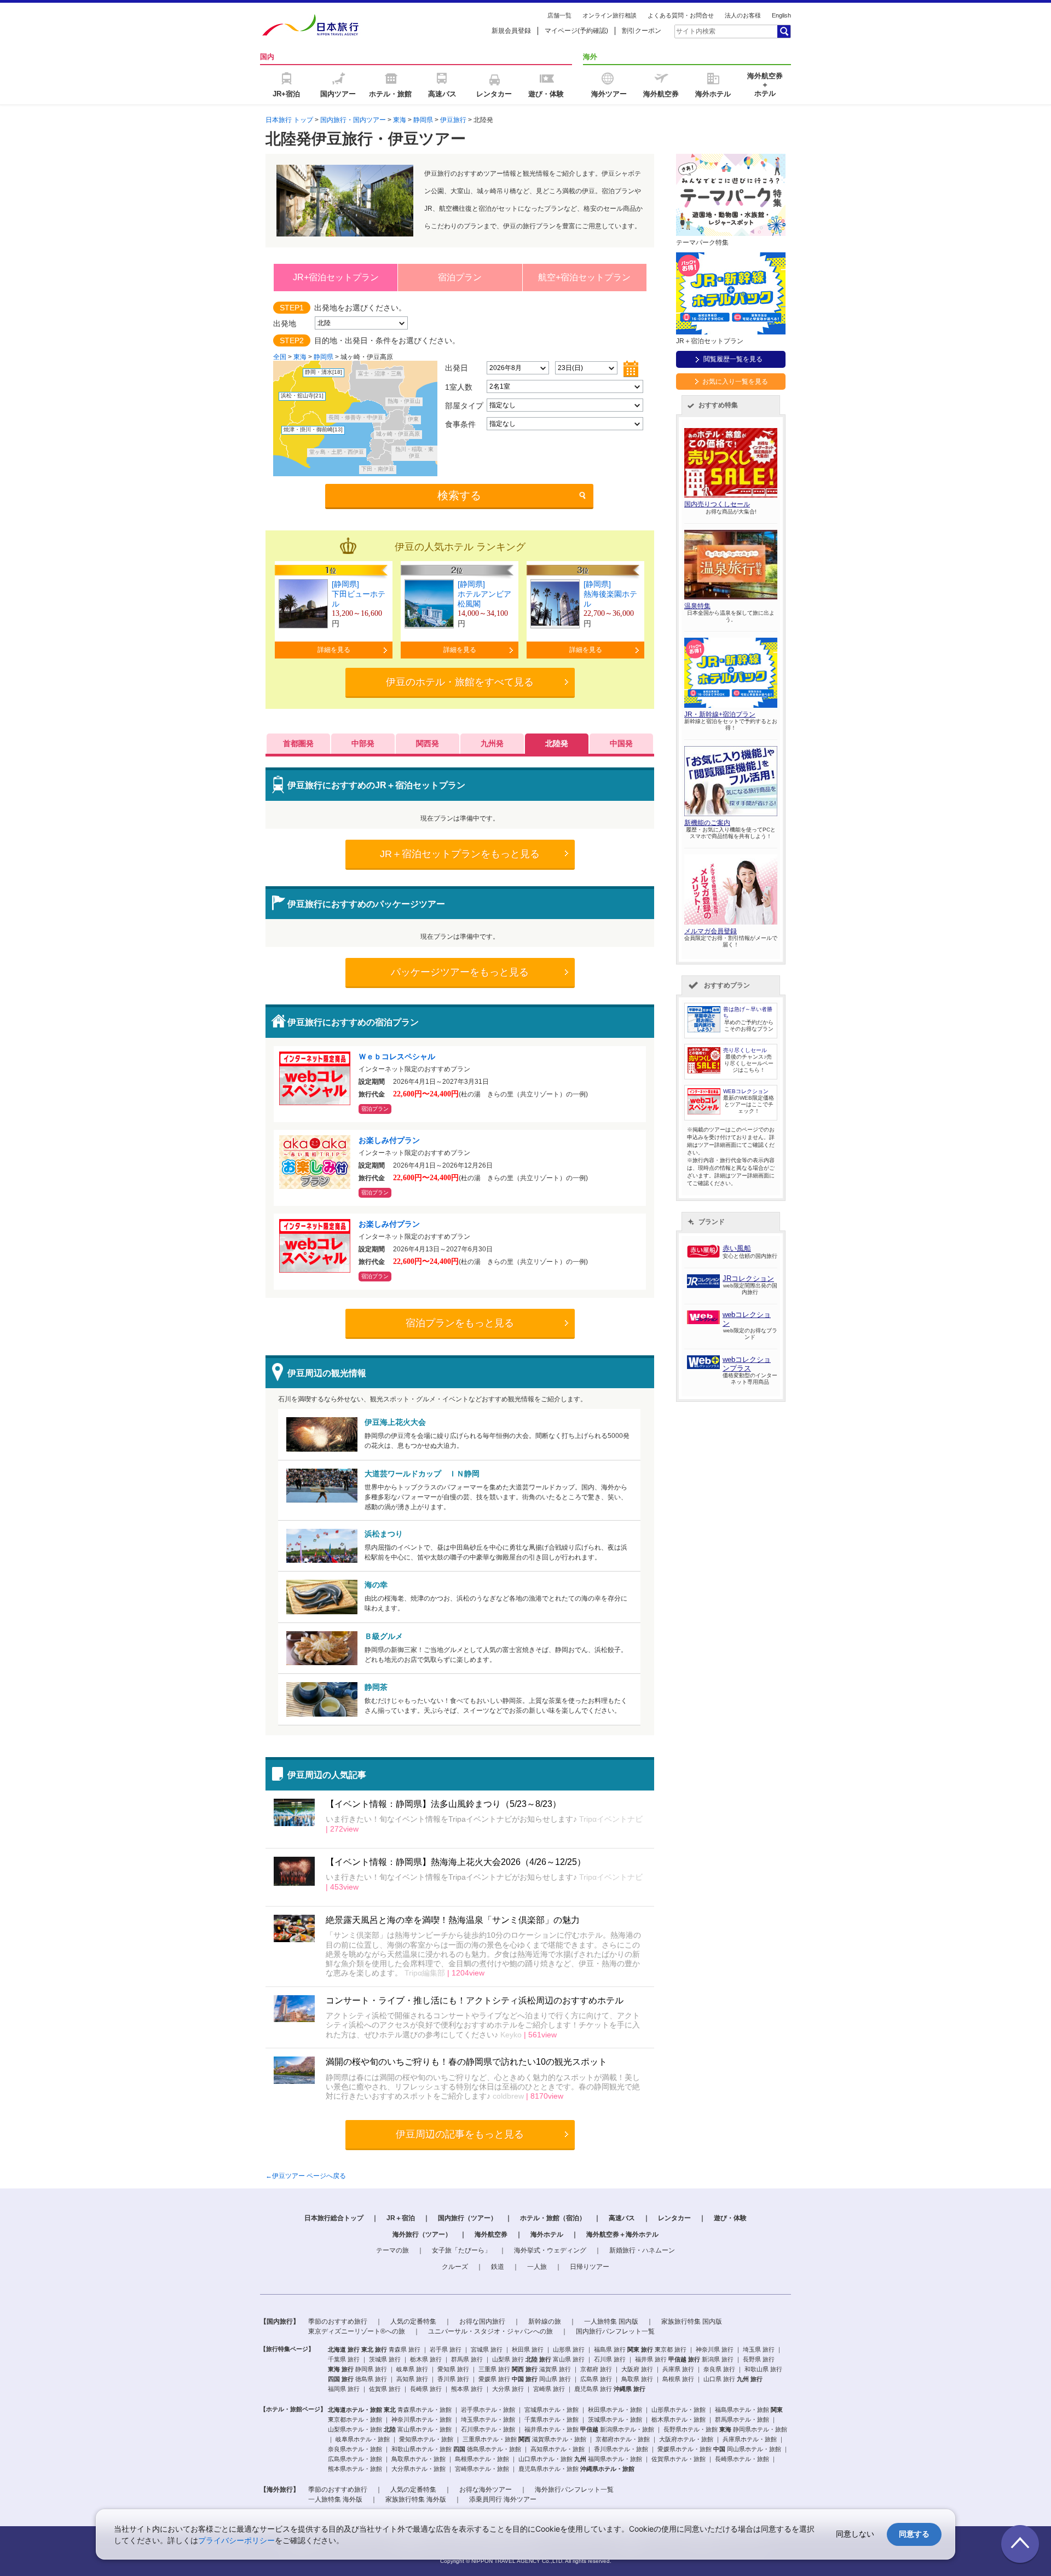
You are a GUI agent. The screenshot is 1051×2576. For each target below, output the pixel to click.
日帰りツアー (590, 2267)
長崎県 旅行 (426, 2389)
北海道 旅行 (344, 2349)
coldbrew (507, 2096)
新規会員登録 (511, 31)
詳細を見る (334, 650)
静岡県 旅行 (371, 2369)
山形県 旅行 (569, 2349)
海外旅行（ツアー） (422, 2234)
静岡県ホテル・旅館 (760, 2429)
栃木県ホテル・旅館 (678, 2419)
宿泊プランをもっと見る (460, 1323)
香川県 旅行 (453, 2379)
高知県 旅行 (412, 2379)
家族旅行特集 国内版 (692, 2321)
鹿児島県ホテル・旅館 (548, 2469)
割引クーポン (642, 31)
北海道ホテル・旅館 (355, 2410)
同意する (914, 2534)
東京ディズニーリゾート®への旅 (357, 2331)
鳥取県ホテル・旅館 (418, 2459)
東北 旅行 (374, 2349)
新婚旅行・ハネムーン (642, 2250)
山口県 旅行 (719, 2379)
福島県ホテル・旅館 (742, 2410)
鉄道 (498, 2267)
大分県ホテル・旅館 (418, 2469)
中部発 (363, 743)
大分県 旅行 (508, 2389)
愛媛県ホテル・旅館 (685, 2449)
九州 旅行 (750, 2379)
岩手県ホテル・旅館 (488, 2410)
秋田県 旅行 (528, 2349)
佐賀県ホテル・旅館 (678, 2459)
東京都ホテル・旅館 (355, 2419)
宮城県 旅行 (487, 2349)
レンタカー (674, 2218)
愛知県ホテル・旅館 (426, 2439)
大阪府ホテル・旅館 (686, 2439)
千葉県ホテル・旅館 (552, 2419)
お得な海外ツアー (486, 2490)
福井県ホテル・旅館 (552, 2429)
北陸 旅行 (538, 2359)
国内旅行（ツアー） (467, 2218)
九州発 (492, 743)
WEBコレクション (746, 1091)
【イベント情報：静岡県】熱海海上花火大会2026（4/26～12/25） (456, 1862)
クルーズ (455, 2267)
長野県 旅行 (759, 2359)
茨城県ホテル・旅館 (615, 2419)
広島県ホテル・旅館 (355, 2459)
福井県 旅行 (651, 2359)
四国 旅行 (341, 2379)
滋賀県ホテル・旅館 (559, 2439)
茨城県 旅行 (385, 2359)
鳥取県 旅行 (637, 2379)
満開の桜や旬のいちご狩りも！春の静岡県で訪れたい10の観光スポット (466, 2062)
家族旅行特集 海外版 (416, 2499)
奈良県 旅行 (719, 2369)
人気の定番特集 (413, 2321)
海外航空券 (491, 2234)
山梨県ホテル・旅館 (355, 2429)
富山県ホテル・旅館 (425, 2429)
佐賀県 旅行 (385, 2389)
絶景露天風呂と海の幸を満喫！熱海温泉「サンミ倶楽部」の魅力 (453, 1920)
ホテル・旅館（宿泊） (553, 2218)
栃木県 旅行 (426, 2359)
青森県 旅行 (405, 2349)
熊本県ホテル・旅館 (355, 2469)
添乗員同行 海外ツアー (503, 2499)
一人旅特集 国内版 (611, 2321)
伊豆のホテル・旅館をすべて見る (460, 682)
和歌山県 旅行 (763, 2369)
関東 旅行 (640, 2349)
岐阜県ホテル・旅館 (363, 2439)
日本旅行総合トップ (334, 2218)
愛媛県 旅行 (494, 2379)
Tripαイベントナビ (610, 1819)
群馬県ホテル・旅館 (742, 2419)
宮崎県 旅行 (549, 2389)
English (781, 15)
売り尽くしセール (745, 1050)
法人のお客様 (743, 15)
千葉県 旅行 (344, 2359)
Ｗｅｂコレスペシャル (401, 1056)
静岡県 (423, 120)
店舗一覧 (559, 15)
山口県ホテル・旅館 (545, 2459)
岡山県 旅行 (555, 2379)
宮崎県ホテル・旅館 (482, 2469)
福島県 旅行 (610, 2349)
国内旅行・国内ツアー (353, 120)
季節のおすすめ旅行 (338, 2321)
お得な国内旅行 (482, 2321)
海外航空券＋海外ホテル (622, 2234)
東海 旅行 (341, 2369)
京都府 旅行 (596, 2369)
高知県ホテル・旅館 (558, 2449)
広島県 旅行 (596, 2379)
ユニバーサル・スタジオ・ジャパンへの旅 (490, 2331)
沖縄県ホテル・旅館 (607, 2469)
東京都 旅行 (671, 2349)
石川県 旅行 (610, 2359)
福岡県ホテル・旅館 (615, 2459)
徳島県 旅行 (371, 2379)
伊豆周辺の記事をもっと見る (460, 2134)
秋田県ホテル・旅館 (615, 2410)
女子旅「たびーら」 (461, 2250)
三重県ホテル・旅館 (490, 2439)
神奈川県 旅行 (715, 2349)
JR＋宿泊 (401, 2218)
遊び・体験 (730, 2218)
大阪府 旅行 (637, 2369)
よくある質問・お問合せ (681, 15)
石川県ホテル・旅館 (488, 2429)
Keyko (510, 2035)
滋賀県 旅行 (555, 2369)
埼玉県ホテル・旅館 (488, 2419)
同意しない (855, 2534)
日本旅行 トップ (289, 120)
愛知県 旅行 (453, 2369)
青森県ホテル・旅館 (425, 2410)
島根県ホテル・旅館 (482, 2459)
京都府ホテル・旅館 (623, 2439)
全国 (280, 357)
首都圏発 (298, 743)
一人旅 (537, 2267)
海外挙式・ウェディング (550, 2250)
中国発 (621, 743)
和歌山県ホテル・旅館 (421, 2449)
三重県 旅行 (494, 2369)
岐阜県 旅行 (412, 2369)
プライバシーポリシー (236, 2540)
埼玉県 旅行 (759, 2349)
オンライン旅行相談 (610, 15)
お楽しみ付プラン (389, 1140)
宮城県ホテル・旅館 (552, 2410)
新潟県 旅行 (718, 2359)
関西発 (428, 743)
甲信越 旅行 (684, 2359)
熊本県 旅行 (467, 2389)
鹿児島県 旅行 (593, 2389)
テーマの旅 (392, 2250)
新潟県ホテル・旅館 (627, 2429)
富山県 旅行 (569, 2359)
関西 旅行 (525, 2369)
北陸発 (557, 743)
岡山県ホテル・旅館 (754, 2449)
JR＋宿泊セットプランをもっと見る (460, 854)
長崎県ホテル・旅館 (742, 2459)
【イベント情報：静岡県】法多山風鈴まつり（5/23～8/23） (443, 1804)
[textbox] (725, 31)
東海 (400, 120)
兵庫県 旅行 (678, 2369)
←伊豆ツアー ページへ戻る (306, 2176)
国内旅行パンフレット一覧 (615, 2331)
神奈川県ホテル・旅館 (421, 2419)
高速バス (622, 2218)
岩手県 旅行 (446, 2349)
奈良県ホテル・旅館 (355, 2449)
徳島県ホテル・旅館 (494, 2449)
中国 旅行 (525, 2379)
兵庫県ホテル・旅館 (750, 2439)
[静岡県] (345, 584)
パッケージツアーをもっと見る (460, 972)
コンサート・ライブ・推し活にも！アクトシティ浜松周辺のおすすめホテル (475, 2000)
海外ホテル (547, 2234)
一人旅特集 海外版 (335, 2499)
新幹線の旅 (545, 2321)
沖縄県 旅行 (630, 2389)
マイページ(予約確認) (576, 31)
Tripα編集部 (424, 1973)
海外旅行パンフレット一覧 (574, 2490)
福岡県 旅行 (344, 2389)
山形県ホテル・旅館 (678, 2410)
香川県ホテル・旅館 (621, 2449)
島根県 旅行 (678, 2379)
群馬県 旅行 (467, 2359)
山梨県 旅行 (508, 2359)
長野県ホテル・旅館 (691, 2429)
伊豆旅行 (453, 120)
